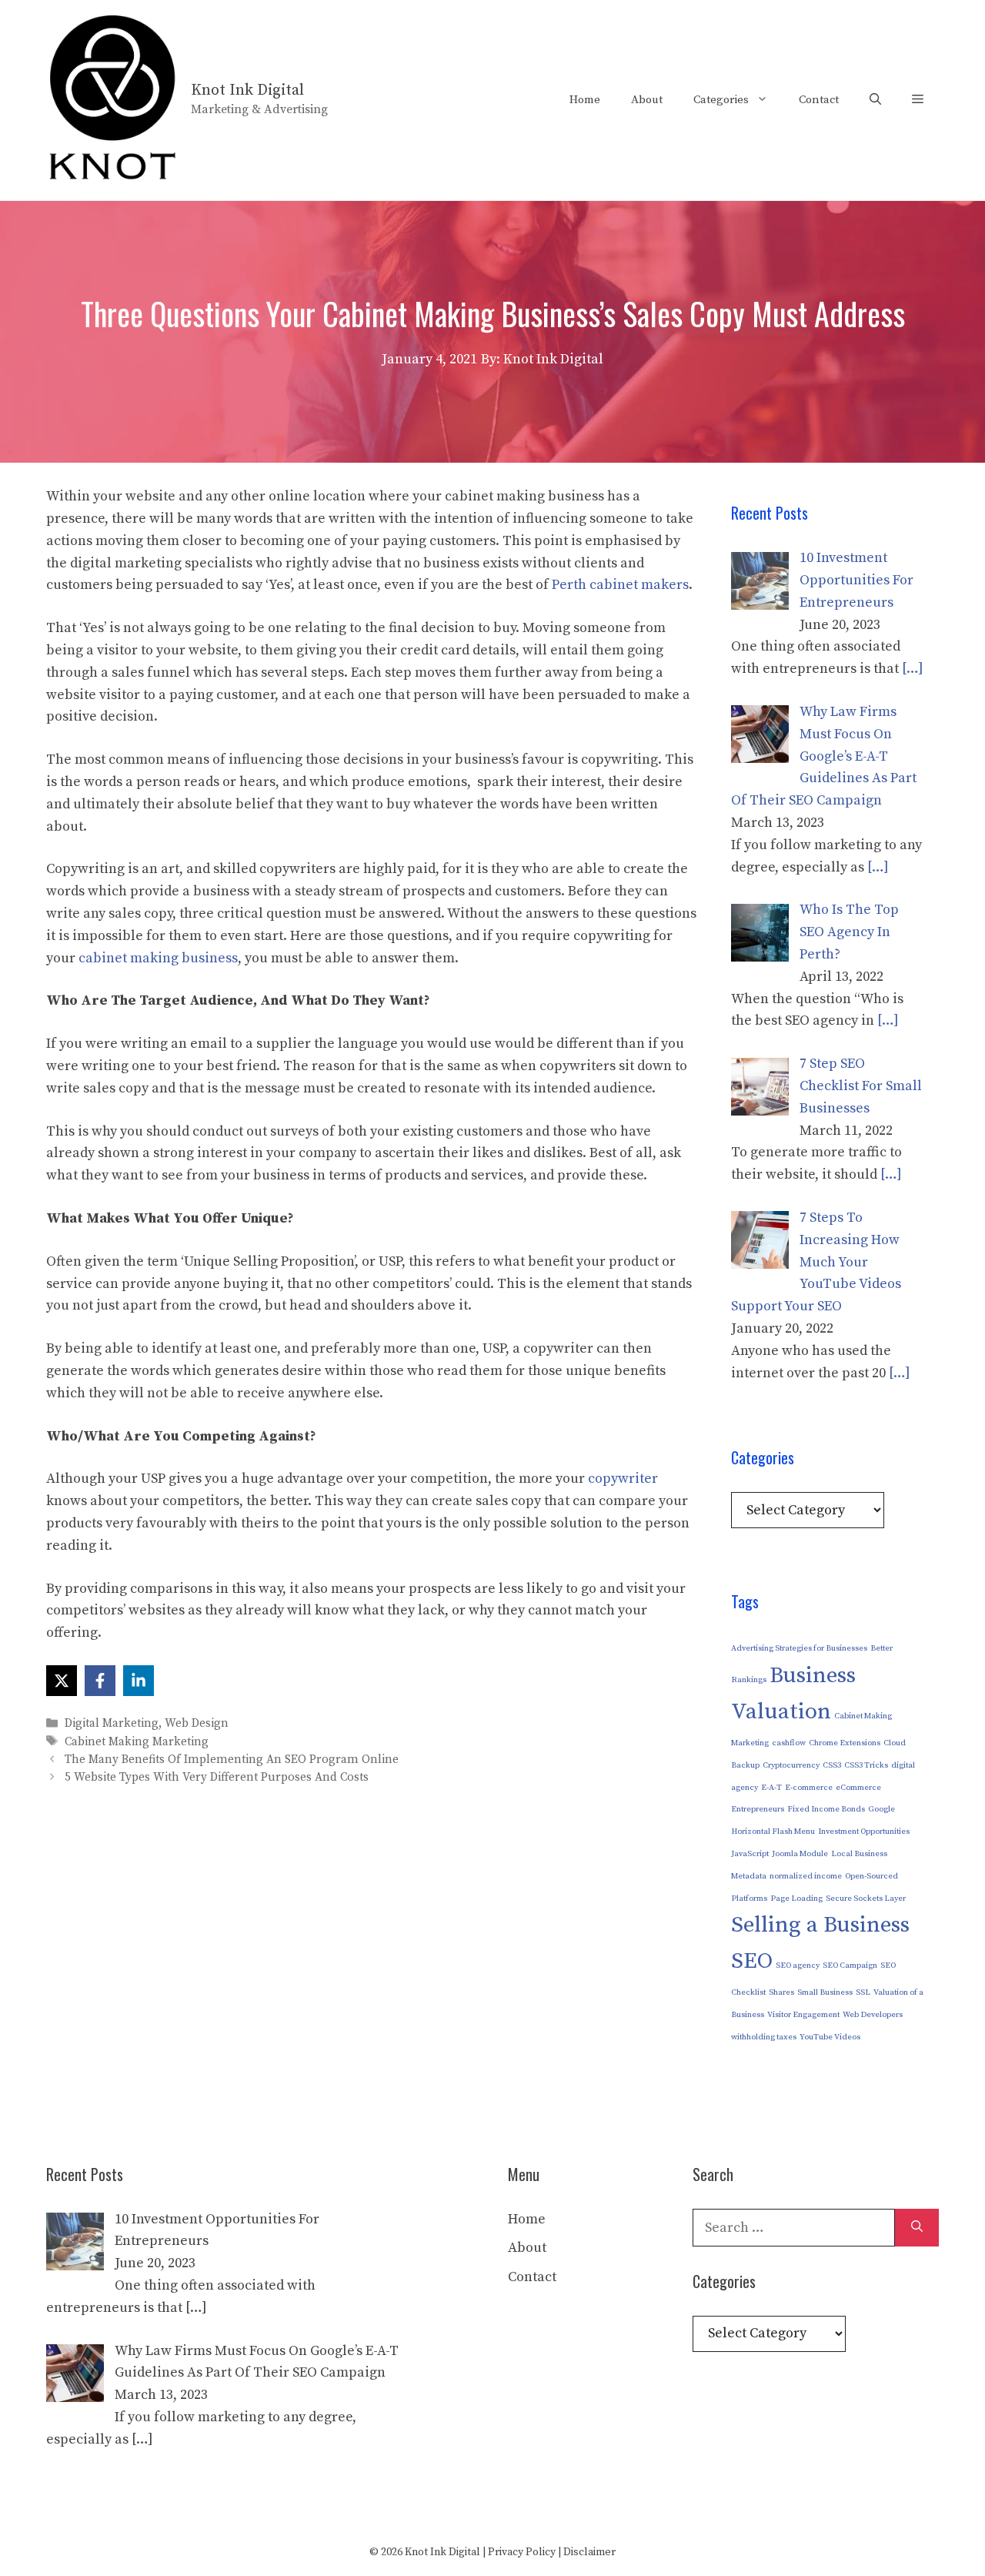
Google (881, 1809)
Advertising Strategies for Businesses (799, 1648)
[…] (913, 669)
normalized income (806, 1876)
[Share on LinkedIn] (139, 1681)
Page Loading (796, 1899)
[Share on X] (62, 1681)
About (647, 100)
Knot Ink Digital (247, 90)
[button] (918, 100)
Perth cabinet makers (620, 585)
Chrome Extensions (845, 1743)
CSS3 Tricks (866, 1765)
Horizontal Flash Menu (773, 1832)
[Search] (917, 2228)
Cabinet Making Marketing (137, 1742)
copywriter (623, 1479)
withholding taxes (764, 2037)
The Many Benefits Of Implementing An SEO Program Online (232, 1760)
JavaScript (750, 1854)
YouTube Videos (830, 2037)
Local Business (859, 1854)
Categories (721, 100)
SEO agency (798, 1965)
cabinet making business (158, 958)
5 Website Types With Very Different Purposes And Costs (217, 1777)
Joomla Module (800, 1854)
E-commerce (809, 1788)
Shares (781, 1992)
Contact (819, 100)
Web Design (197, 1724)
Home (585, 100)
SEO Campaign (850, 1965)
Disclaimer (589, 2552)
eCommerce (858, 1788)
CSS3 (832, 1765)
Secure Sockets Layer (866, 1899)
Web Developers (873, 2015)
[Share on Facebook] (100, 1681)
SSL (863, 1992)
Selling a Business (820, 1925)
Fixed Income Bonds (826, 1809)
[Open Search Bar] (875, 100)
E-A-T (771, 1788)
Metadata (749, 1876)
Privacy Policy (522, 2552)
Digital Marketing (112, 1724)
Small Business (825, 1992)
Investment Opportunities (864, 1832)
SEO (752, 1961)
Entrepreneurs (758, 1809)
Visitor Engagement (803, 2015)
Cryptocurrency (791, 1765)
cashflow (789, 1743)
